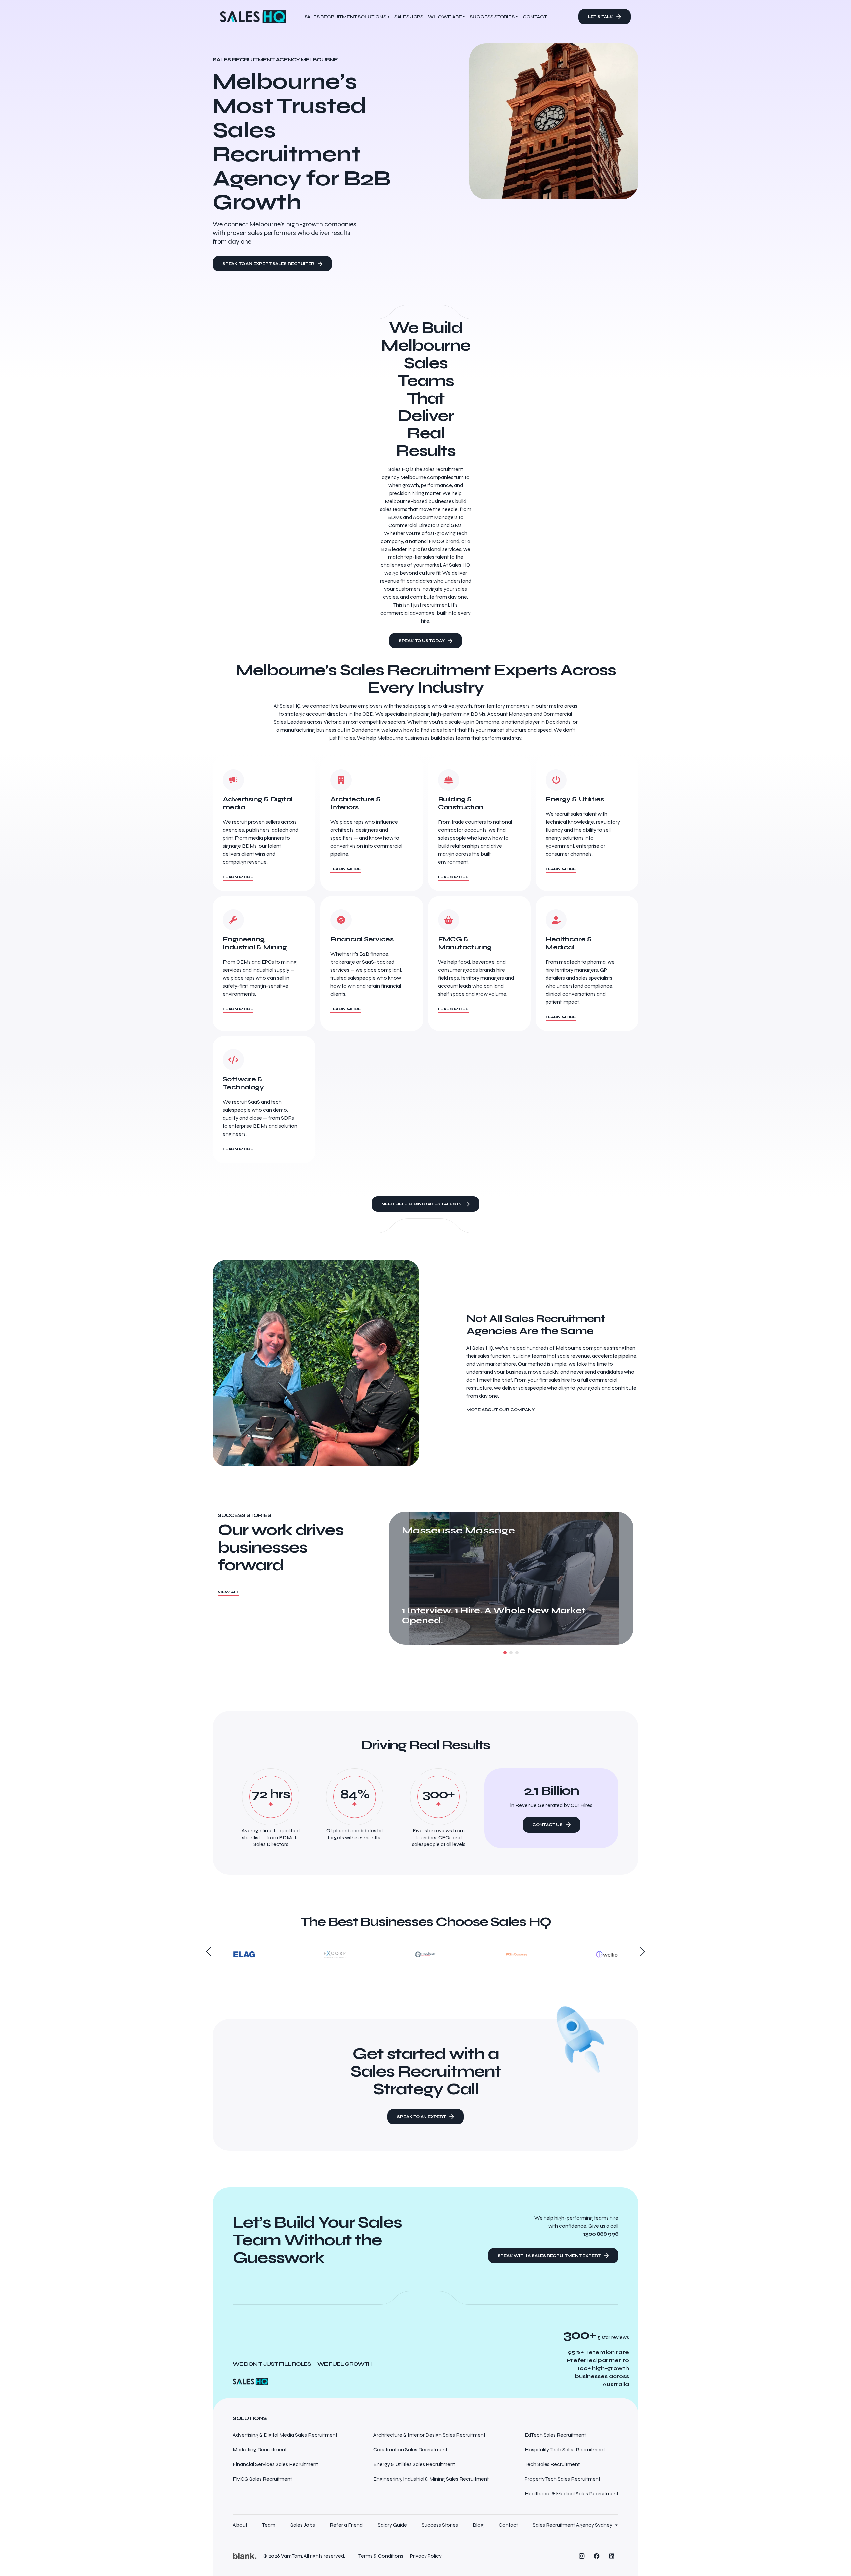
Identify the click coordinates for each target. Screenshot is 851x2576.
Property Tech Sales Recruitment (562, 2479)
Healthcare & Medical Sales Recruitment (571, 2493)
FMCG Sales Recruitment (262, 2479)
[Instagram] (582, 2556)
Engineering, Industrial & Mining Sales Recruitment (431, 2479)
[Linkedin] (612, 2556)
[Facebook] (597, 2556)
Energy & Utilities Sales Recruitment (414, 2464)
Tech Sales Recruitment (552, 2464)
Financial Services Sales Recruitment (275, 2464)
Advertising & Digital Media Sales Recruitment (285, 2435)
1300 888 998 (601, 2234)
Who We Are (446, 17)
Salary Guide (392, 2525)
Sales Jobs (303, 2525)
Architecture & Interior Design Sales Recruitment (429, 2435)
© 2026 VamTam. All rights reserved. (304, 2556)
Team (269, 2525)
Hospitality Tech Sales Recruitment (565, 2450)
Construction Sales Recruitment (410, 2450)
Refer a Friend (346, 2525)
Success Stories (493, 17)
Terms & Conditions (381, 2556)
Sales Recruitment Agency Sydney (572, 2525)
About (240, 2525)
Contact (508, 2525)
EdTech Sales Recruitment (555, 2435)
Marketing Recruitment (260, 2450)
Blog (478, 2525)
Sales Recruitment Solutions (347, 17)
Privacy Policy (426, 2556)
